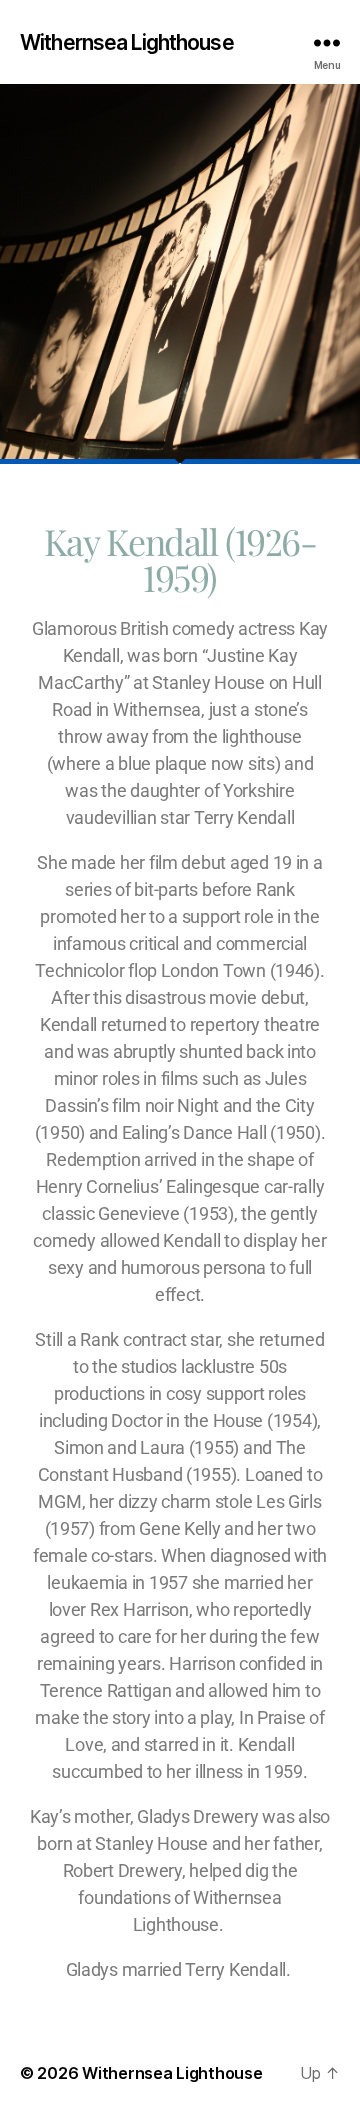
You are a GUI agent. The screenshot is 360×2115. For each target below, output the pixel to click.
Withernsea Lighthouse (127, 42)
